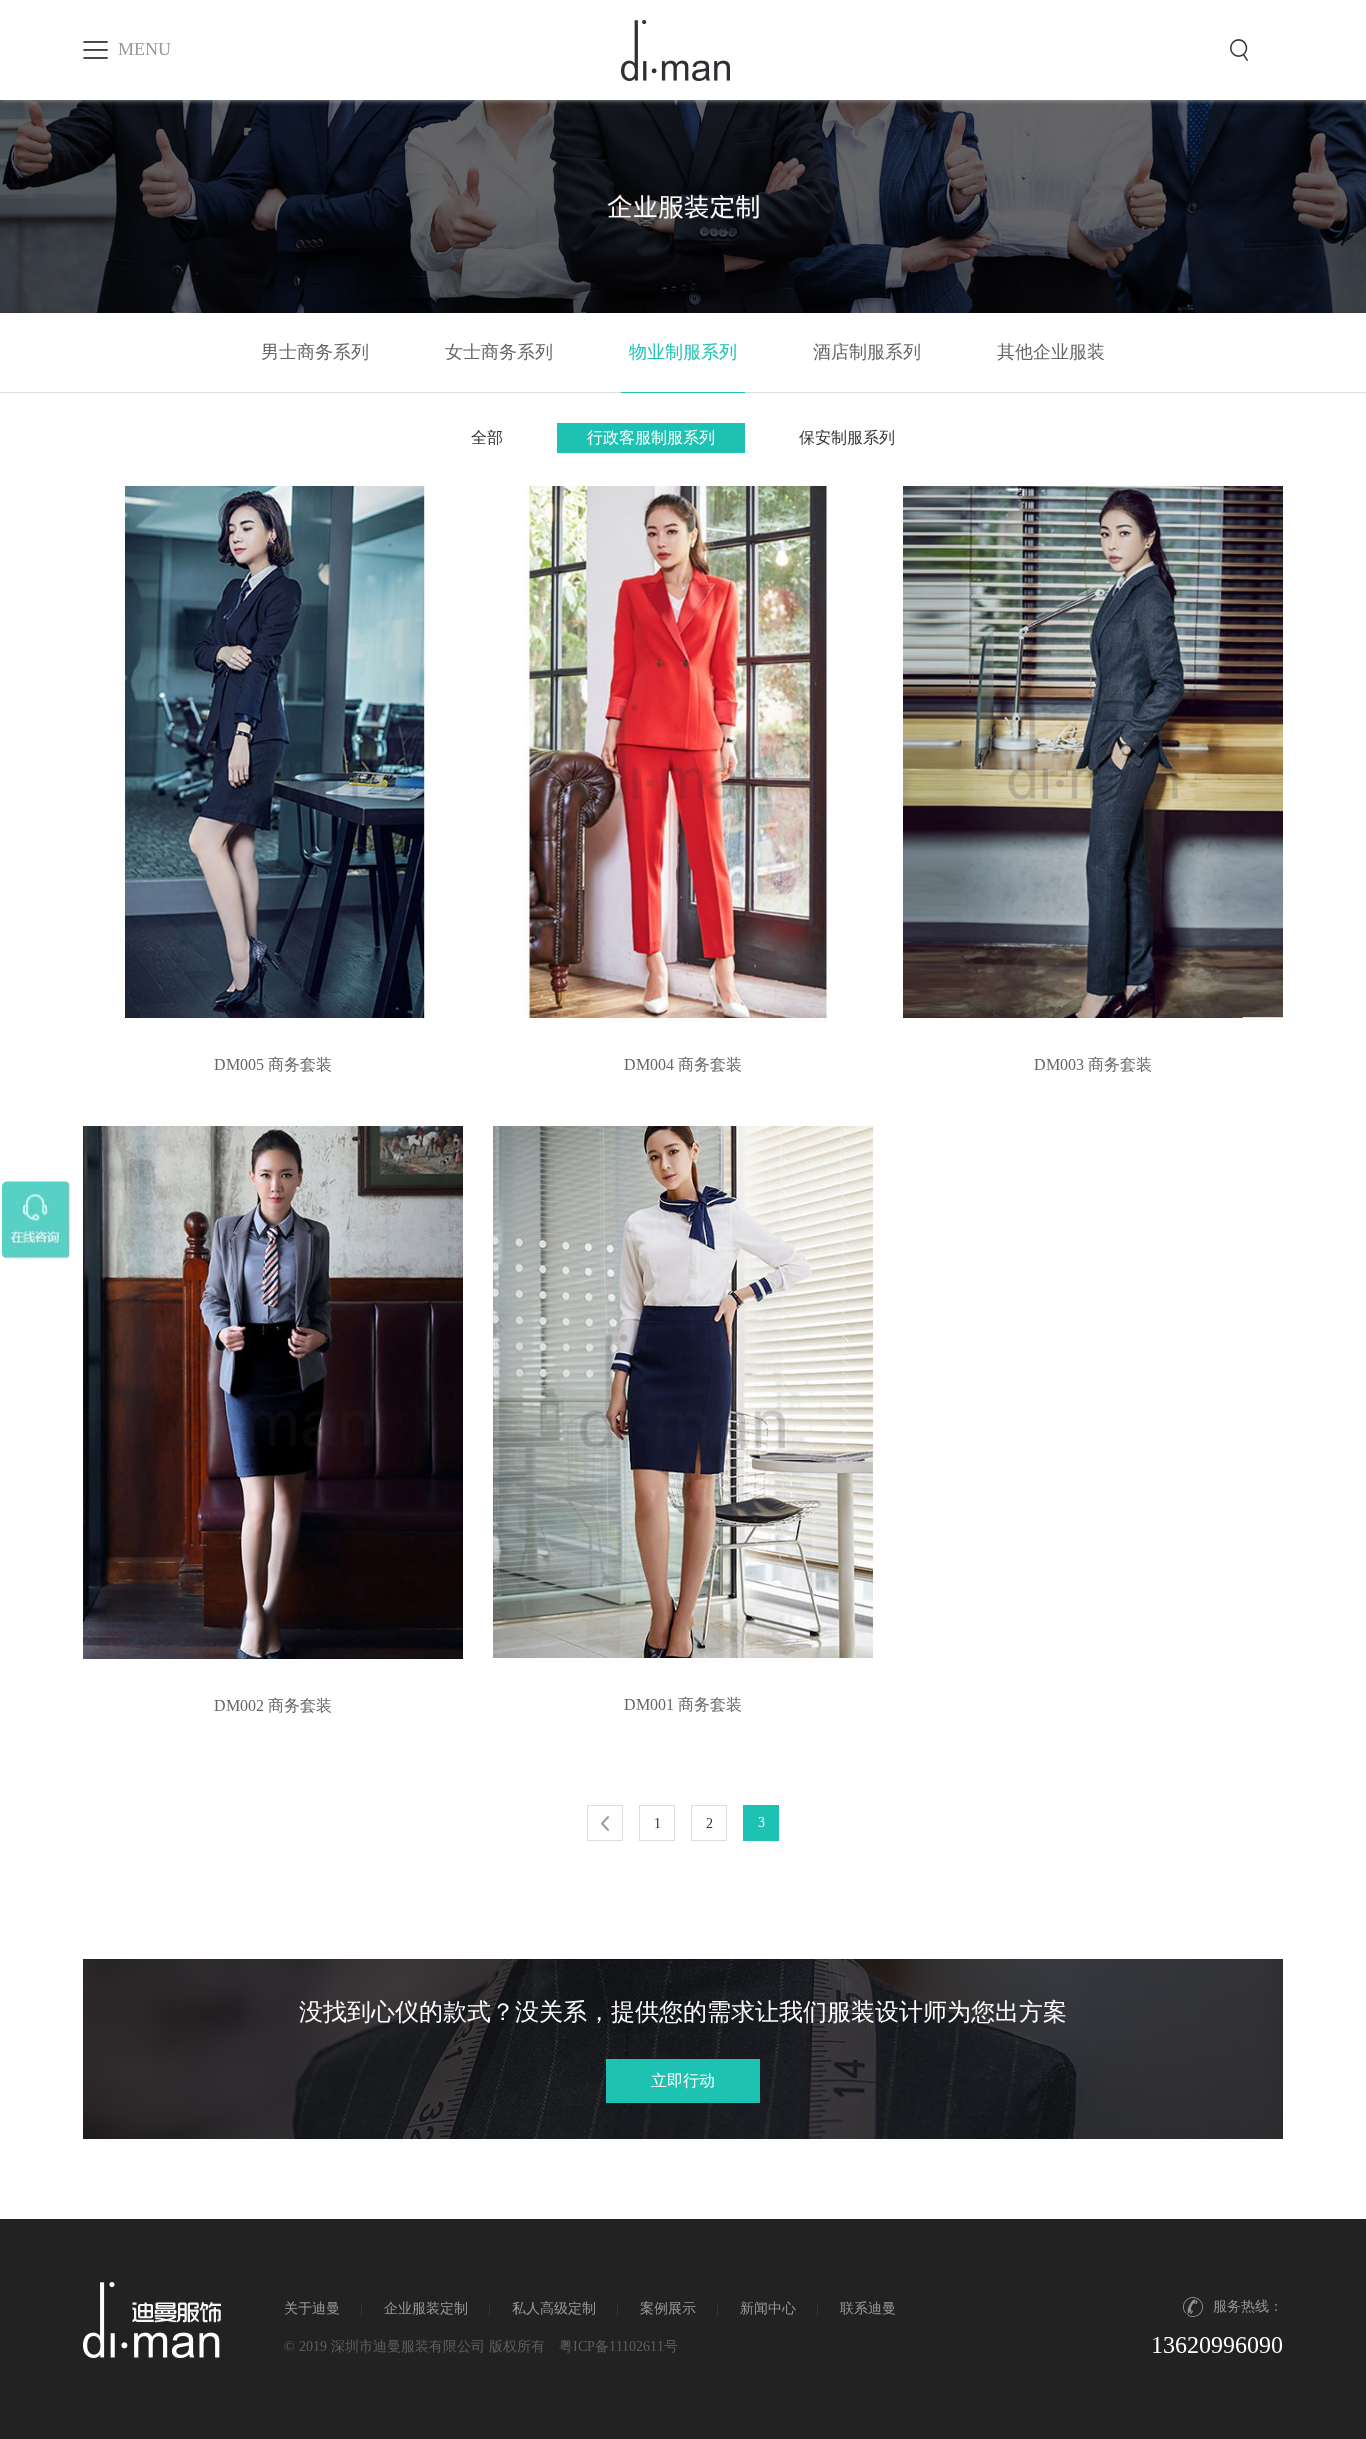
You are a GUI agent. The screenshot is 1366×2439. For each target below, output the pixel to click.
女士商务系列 (499, 352)
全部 (487, 437)
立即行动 (683, 2080)
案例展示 (668, 2308)
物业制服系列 (683, 352)
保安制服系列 (847, 437)
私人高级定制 (554, 2308)
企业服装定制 (426, 2308)
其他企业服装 (1051, 352)
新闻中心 (768, 2308)
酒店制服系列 (867, 352)
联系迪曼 (868, 2308)
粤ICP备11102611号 (618, 2346)
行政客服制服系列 (651, 437)
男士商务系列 (315, 352)
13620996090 (1217, 2345)
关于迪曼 (312, 2308)
